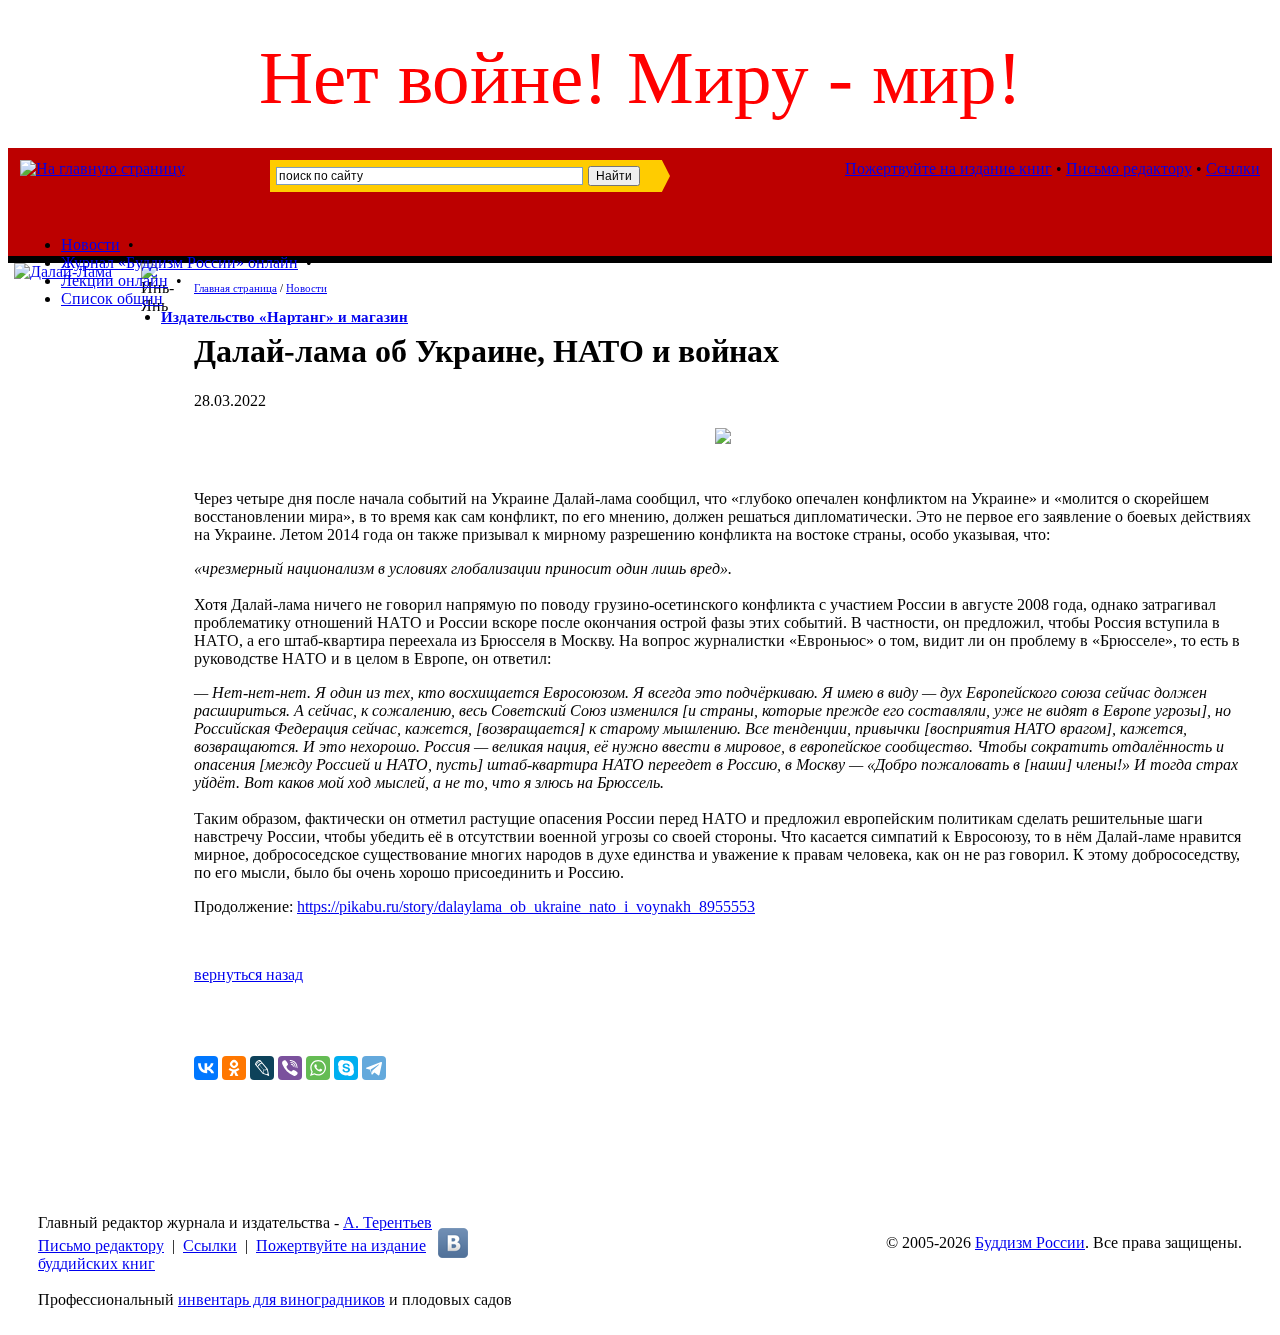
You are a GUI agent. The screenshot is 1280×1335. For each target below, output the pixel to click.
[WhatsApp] (318, 1068)
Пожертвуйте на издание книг (948, 168)
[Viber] (290, 1068)
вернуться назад (248, 974)
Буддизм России (1030, 1242)
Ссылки (1233, 168)
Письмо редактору (1129, 168)
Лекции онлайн (114, 280)
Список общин (112, 298)
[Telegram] (374, 1068)
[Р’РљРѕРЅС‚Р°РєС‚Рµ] (206, 1068)
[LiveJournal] (262, 1068)
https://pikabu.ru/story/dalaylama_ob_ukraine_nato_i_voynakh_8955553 (526, 906)
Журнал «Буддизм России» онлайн (179, 262)
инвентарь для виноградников (281, 1299)
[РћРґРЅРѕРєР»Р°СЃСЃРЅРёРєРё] (234, 1068)
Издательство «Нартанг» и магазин (284, 317)
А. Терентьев (387, 1222)
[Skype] (346, 1068)
